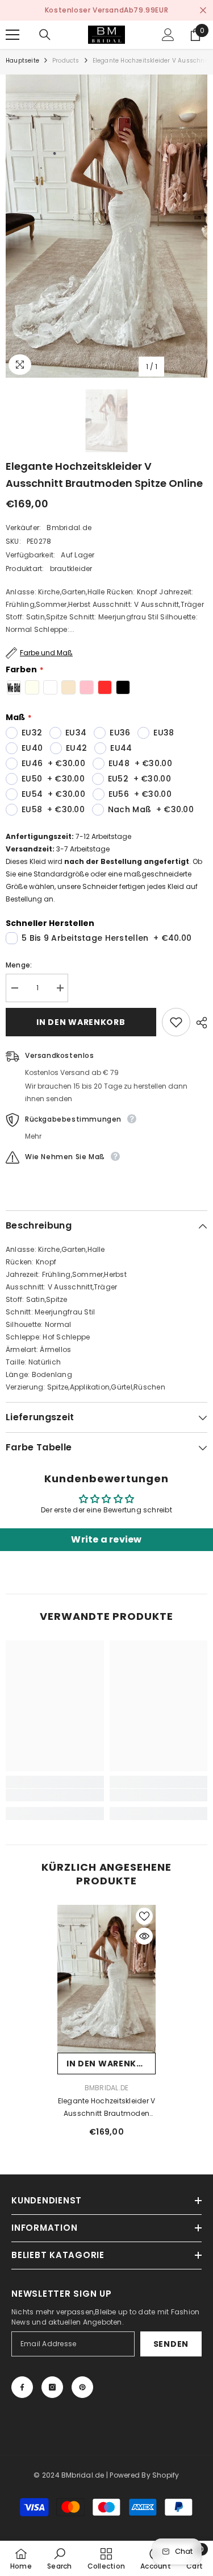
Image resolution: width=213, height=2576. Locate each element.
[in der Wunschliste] (176, 1022)
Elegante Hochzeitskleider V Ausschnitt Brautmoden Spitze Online (106, 2108)
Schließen (203, 11)
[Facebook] (22, 2387)
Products (66, 61)
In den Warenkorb (81, 1022)
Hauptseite (22, 61)
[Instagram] (52, 2387)
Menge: (19, 965)
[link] (55, 1795)
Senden (171, 2344)
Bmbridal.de (69, 528)
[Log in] (168, 35)
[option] (106, 10)
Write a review (106, 1539)
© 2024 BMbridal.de (69, 2475)
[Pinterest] (82, 2387)
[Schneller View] (144, 1936)
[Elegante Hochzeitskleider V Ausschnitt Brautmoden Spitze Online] (106, 1979)
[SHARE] (199, 1023)
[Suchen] (45, 35)
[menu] (12, 35)
